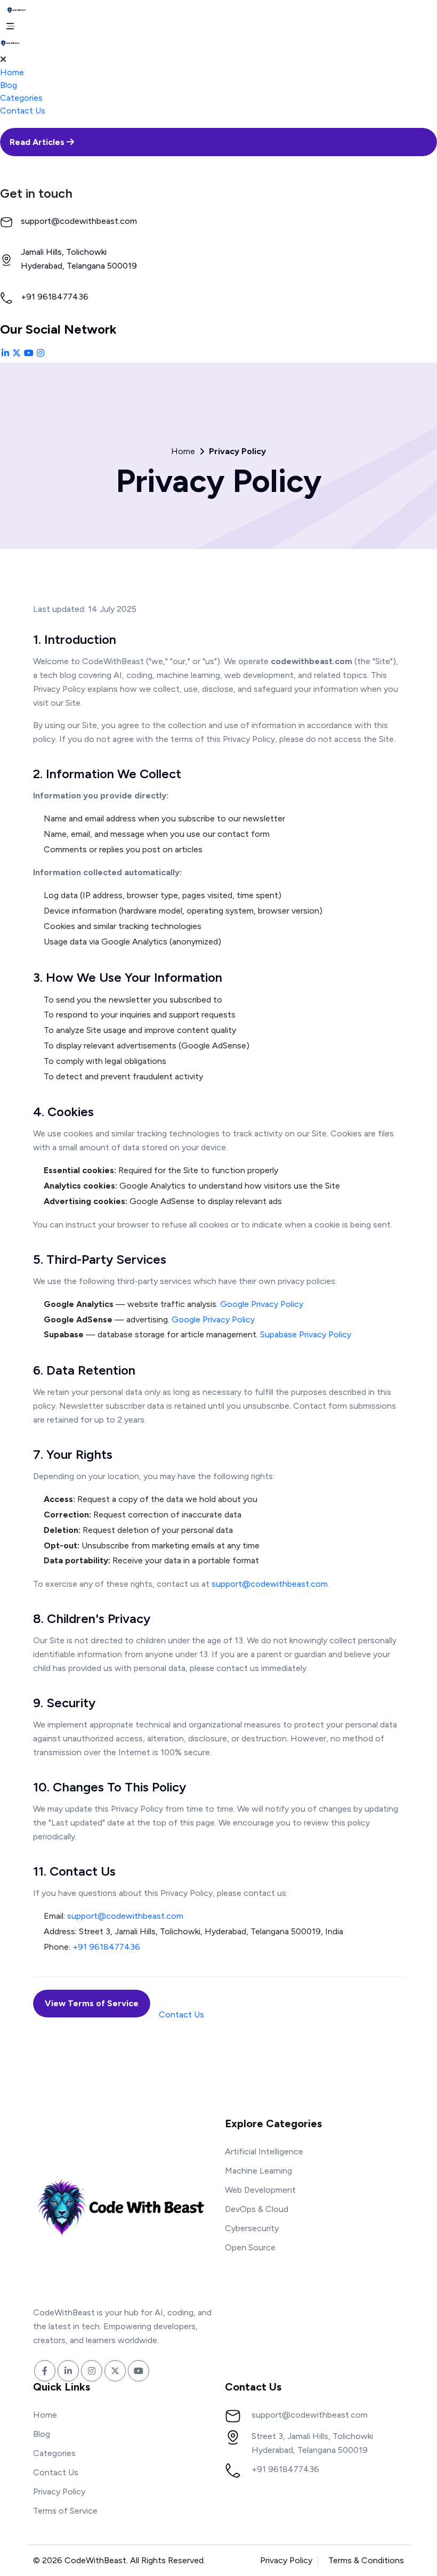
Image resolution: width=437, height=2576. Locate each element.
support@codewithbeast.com (79, 221)
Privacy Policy (59, 2492)
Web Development (260, 2190)
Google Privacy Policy (262, 1304)
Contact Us (23, 111)
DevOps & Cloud (257, 2209)
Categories (21, 98)
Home (12, 72)
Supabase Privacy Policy (306, 1334)
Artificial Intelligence (264, 2151)
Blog (9, 85)
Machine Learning (258, 2171)
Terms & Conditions (366, 2560)
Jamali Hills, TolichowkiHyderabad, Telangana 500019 (79, 259)
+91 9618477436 (55, 297)
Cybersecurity (252, 2228)
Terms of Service (65, 2511)
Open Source (250, 2247)
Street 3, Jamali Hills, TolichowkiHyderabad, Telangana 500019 (312, 2443)
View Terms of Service (92, 2003)
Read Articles (38, 142)
